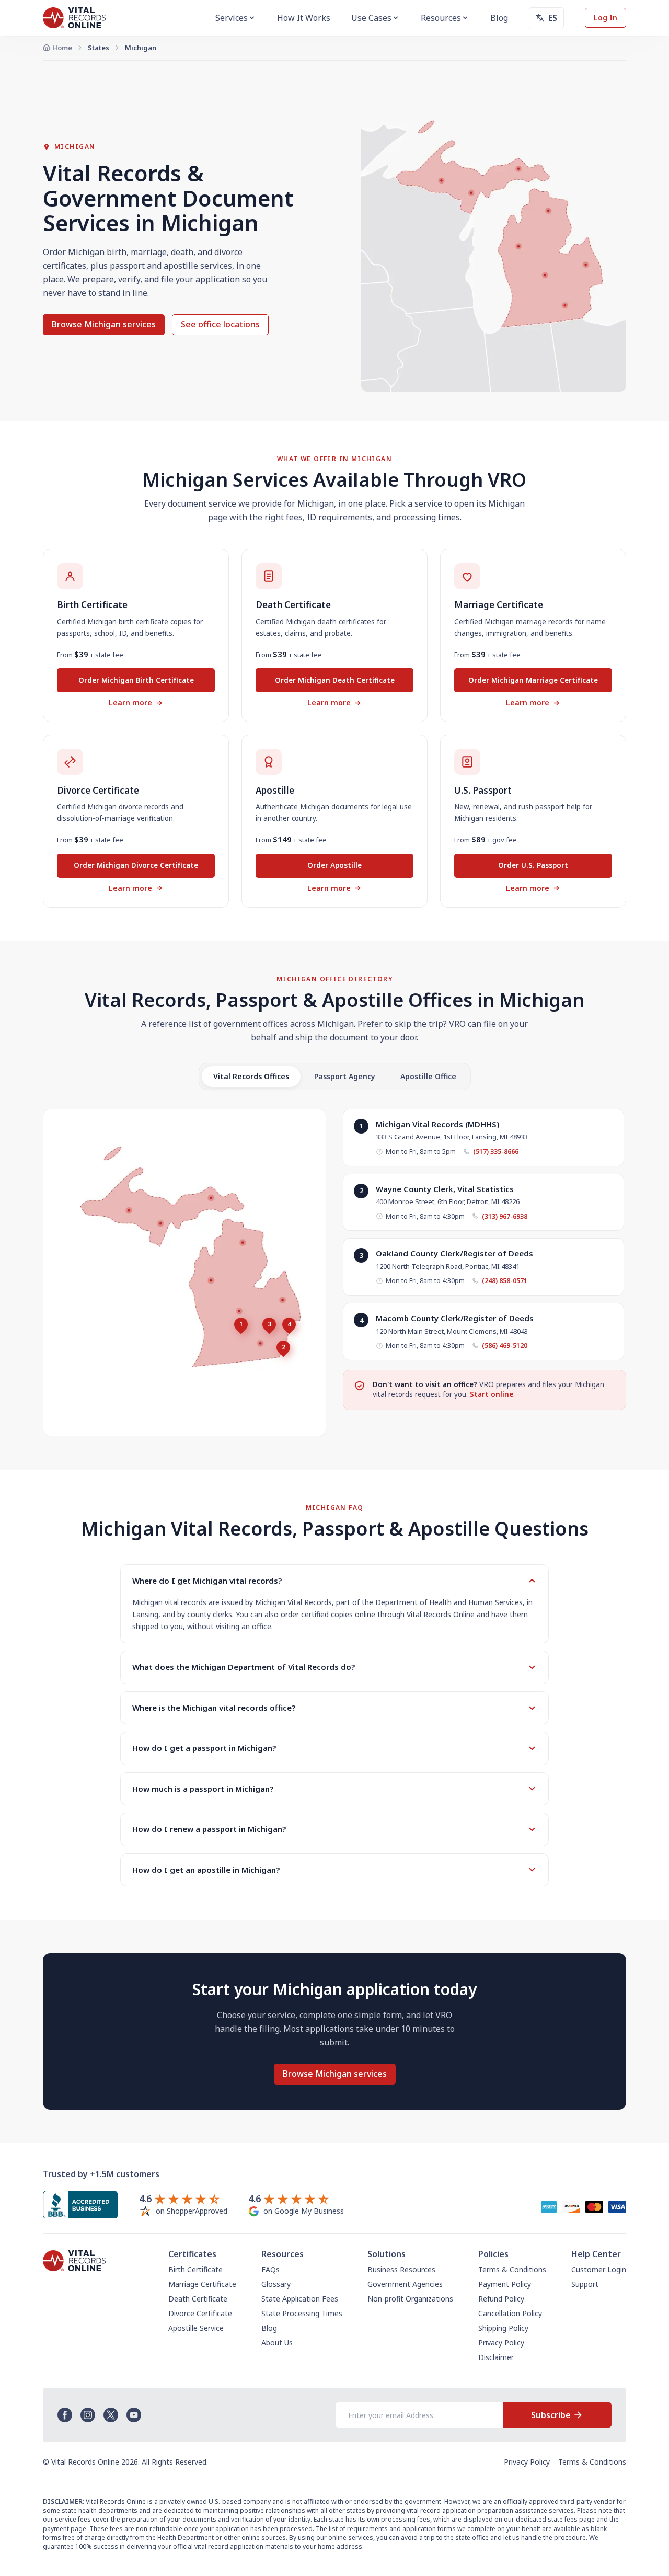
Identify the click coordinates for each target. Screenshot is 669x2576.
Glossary (276, 2284)
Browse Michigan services (104, 324)
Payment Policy (505, 2284)
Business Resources (401, 2269)
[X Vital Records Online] (111, 2415)
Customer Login (599, 2269)
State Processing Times (302, 2313)
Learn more (130, 702)
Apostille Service (196, 2328)
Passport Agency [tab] (345, 1076)
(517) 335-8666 (496, 1152)
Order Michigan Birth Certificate (136, 680)
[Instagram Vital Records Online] (88, 2415)
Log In (605, 18)
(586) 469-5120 (505, 1346)
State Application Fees (300, 2299)
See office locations (220, 324)
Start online (492, 1394)
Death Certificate (198, 2299)
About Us (277, 2343)
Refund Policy (501, 2299)
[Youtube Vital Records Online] (134, 2415)
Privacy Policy (501, 2343)
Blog (499, 18)
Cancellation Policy (510, 2313)
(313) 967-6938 (505, 1216)
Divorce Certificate (200, 2313)
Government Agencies (405, 2284)
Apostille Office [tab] (428, 1076)
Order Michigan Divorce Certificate (136, 865)
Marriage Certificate (202, 2284)
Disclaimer (496, 2357)
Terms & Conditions (512, 2269)
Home (62, 48)
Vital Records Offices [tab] (251, 1076)
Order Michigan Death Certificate (335, 680)
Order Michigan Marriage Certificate (533, 680)
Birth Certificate (195, 2269)
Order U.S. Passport (533, 865)
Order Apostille (334, 865)
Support (585, 2284)
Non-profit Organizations (410, 2299)
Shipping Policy (503, 2328)
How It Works (304, 18)
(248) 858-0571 (505, 1281)
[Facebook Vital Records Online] (65, 2415)
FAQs (270, 2269)
